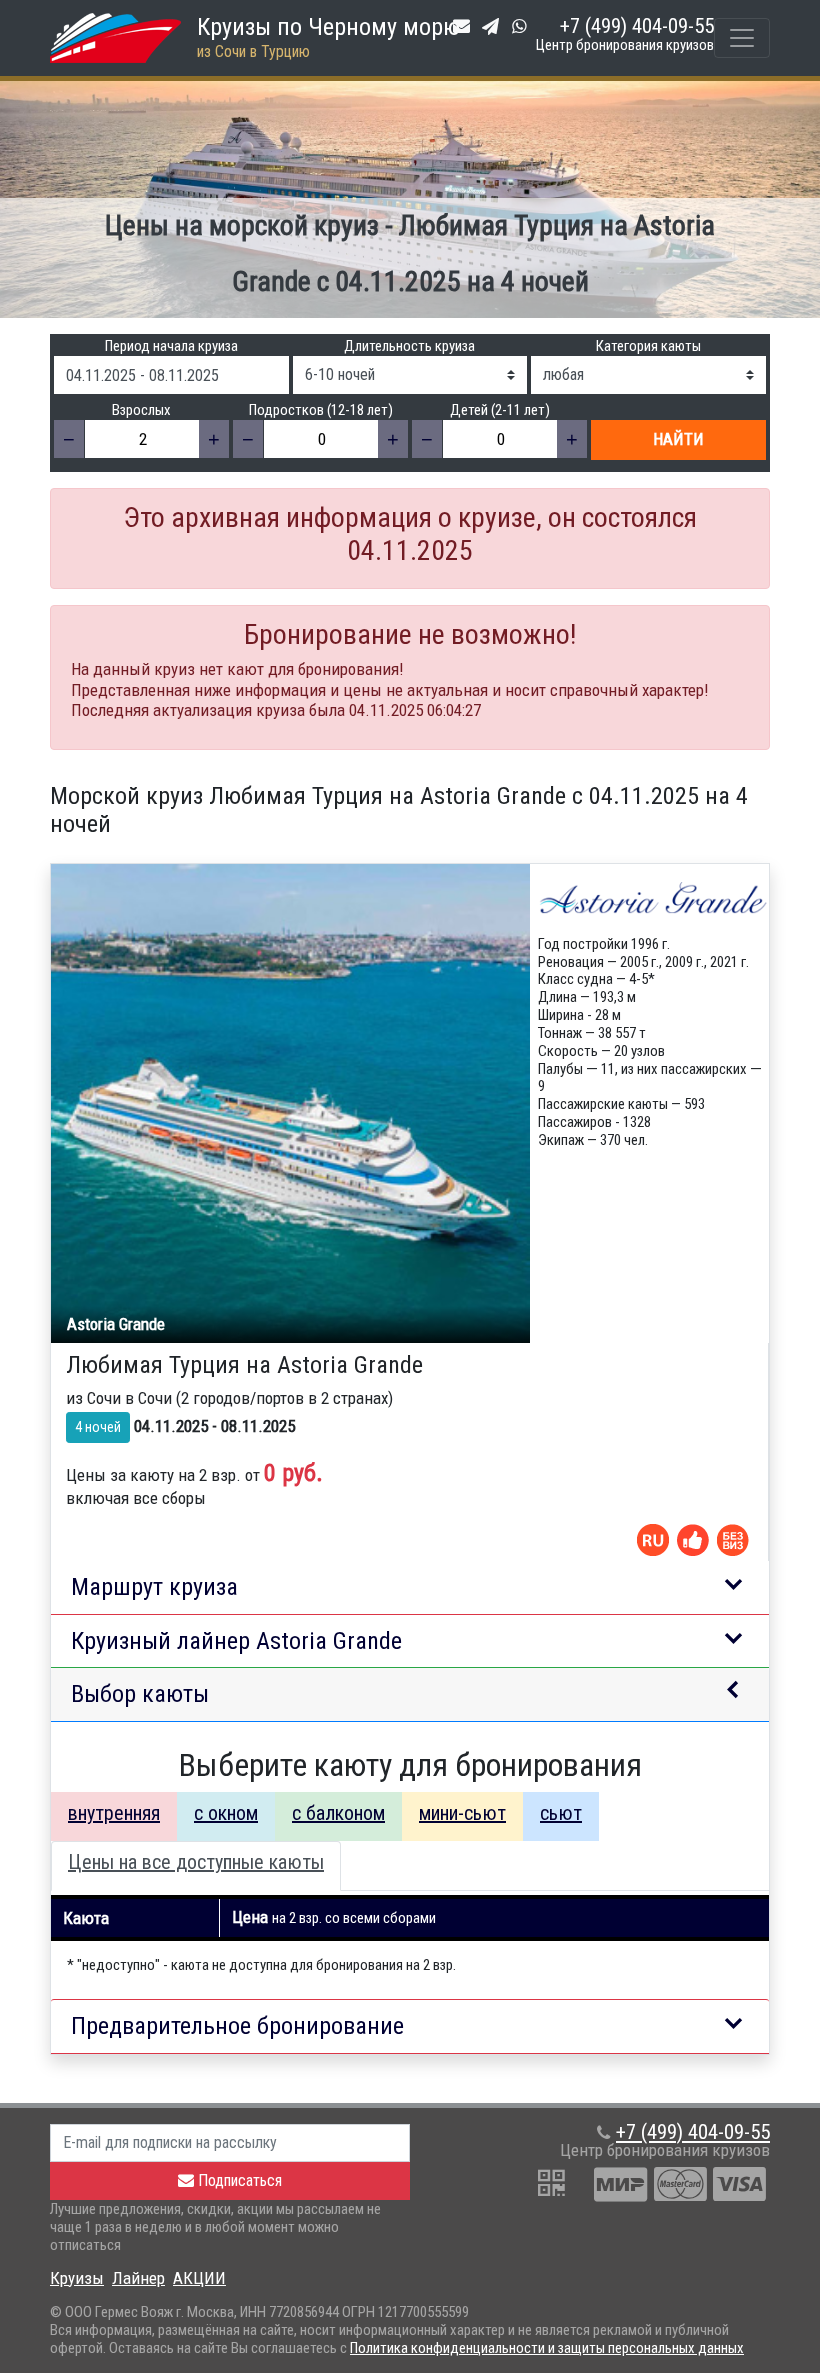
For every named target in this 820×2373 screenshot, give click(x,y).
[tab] (114, 1817)
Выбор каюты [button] (140, 1694)
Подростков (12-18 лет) (321, 410)
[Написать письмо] (465, 26)
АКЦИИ (199, 2278)
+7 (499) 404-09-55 (637, 26)
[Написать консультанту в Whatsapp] (523, 26)
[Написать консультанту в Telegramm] (494, 26)
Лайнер (138, 2278)
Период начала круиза (171, 346)
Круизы (77, 2278)
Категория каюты (648, 346)
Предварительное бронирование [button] (237, 2026)
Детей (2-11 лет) (500, 410)
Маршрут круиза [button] (154, 1587)
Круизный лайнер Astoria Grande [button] (236, 1641)
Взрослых (141, 410)
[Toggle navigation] (742, 38)
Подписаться (238, 2180)
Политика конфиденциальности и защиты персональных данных (547, 2348)
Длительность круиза (409, 346)
